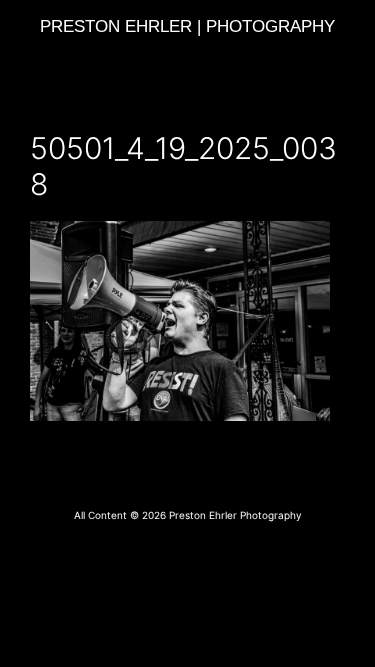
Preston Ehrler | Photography (187, 26)
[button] (188, 57)
